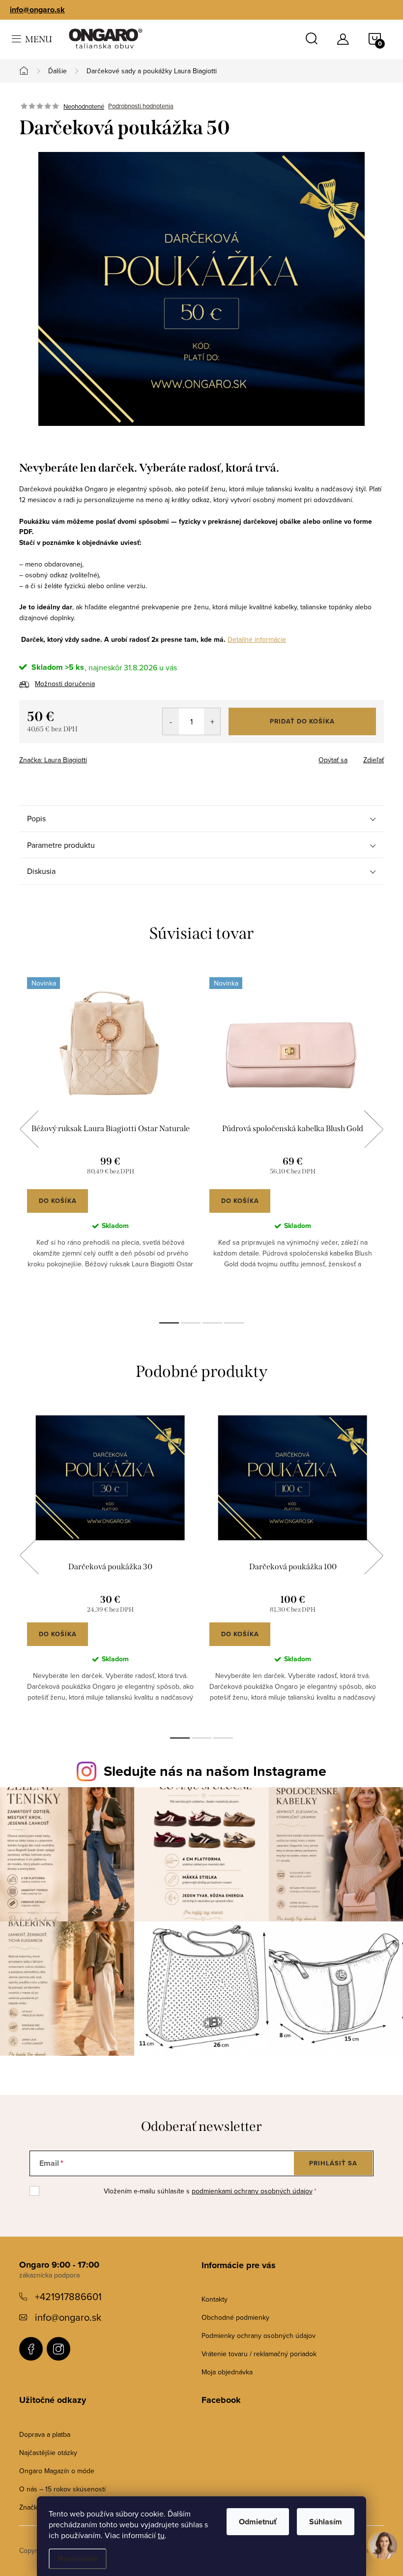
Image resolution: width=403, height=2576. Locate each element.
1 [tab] (169, 1323)
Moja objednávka (227, 2372)
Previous (29, 1129)
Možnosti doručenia (65, 684)
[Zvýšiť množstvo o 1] (212, 721)
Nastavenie (78, 2559)
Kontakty (215, 2299)
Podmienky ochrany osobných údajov (259, 2336)
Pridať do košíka (302, 721)
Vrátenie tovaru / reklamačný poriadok (259, 2354)
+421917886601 (68, 2296)
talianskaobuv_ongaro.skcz (58, 2349)
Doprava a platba (45, 2434)
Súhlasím (326, 2522)
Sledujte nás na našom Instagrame (215, 1771)
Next (374, 1129)
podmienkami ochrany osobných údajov (252, 2191)
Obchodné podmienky (235, 2317)
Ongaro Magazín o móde (57, 2471)
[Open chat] (383, 2553)
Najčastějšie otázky (48, 2453)
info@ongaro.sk (37, 10)
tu (161, 2535)
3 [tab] (212, 1323)
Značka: (53, 760)
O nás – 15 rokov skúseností (62, 2489)
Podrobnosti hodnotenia (141, 106)
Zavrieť (88, 757)
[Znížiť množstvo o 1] (171, 721)
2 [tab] (191, 1323)
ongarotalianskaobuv (31, 2349)
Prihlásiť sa (333, 2163)
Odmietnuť (258, 2522)
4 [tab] (234, 1323)
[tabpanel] (110, 1140)
